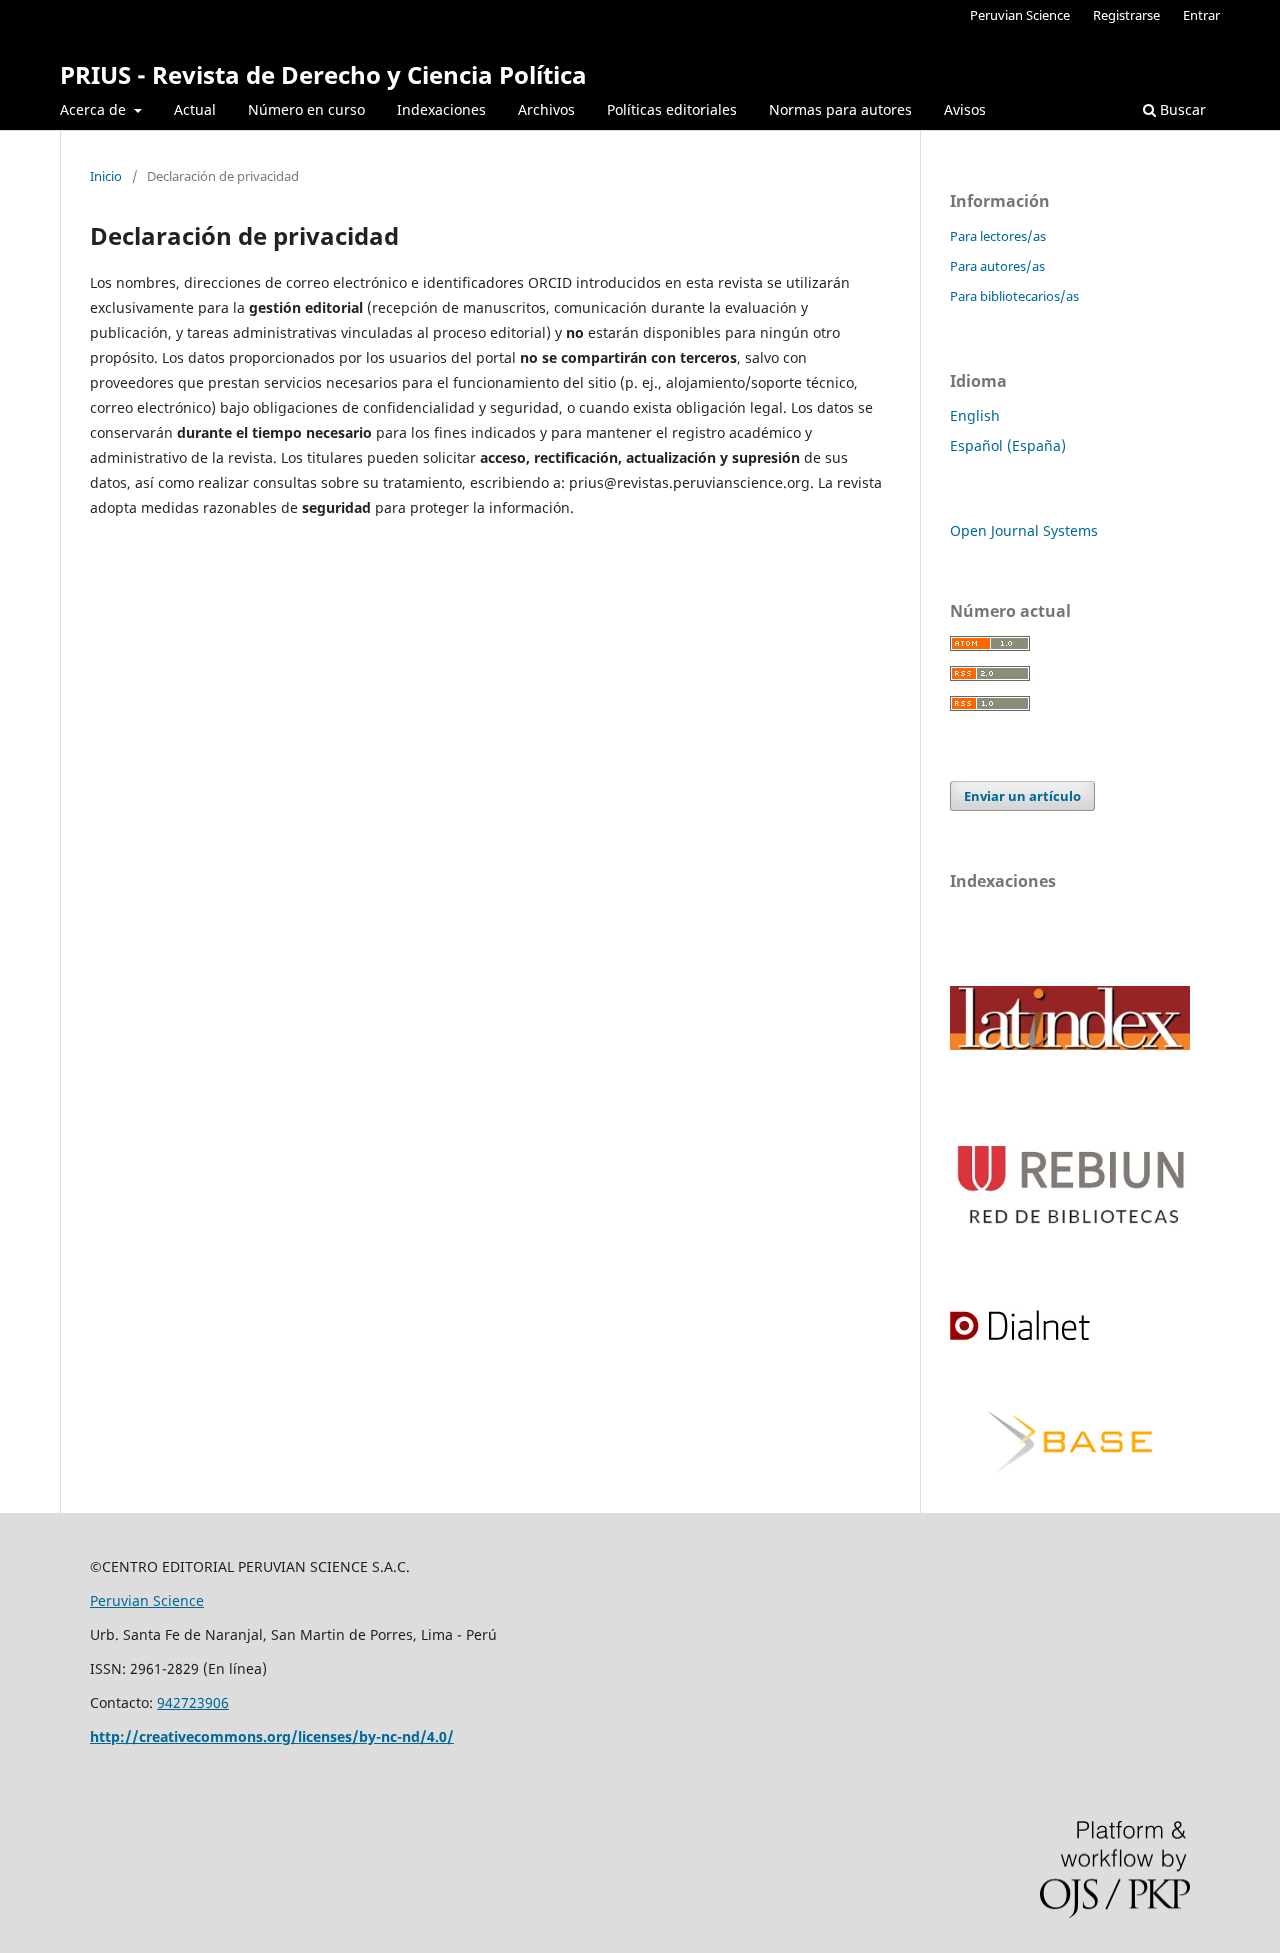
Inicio (106, 176)
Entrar (1201, 15)
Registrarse (1126, 15)
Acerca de (95, 109)
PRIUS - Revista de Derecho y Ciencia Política (323, 74)
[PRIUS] (1070, 1044)
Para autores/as (997, 266)
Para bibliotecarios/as (1014, 296)
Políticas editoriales (672, 109)
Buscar (1181, 109)
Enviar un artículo (1022, 796)
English (975, 415)
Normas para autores (840, 109)
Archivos (546, 109)
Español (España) (1008, 445)
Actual (195, 109)
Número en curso (306, 109)
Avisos (965, 109)
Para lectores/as (998, 236)
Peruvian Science (1020, 15)
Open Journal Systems (1024, 530)
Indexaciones (441, 109)
